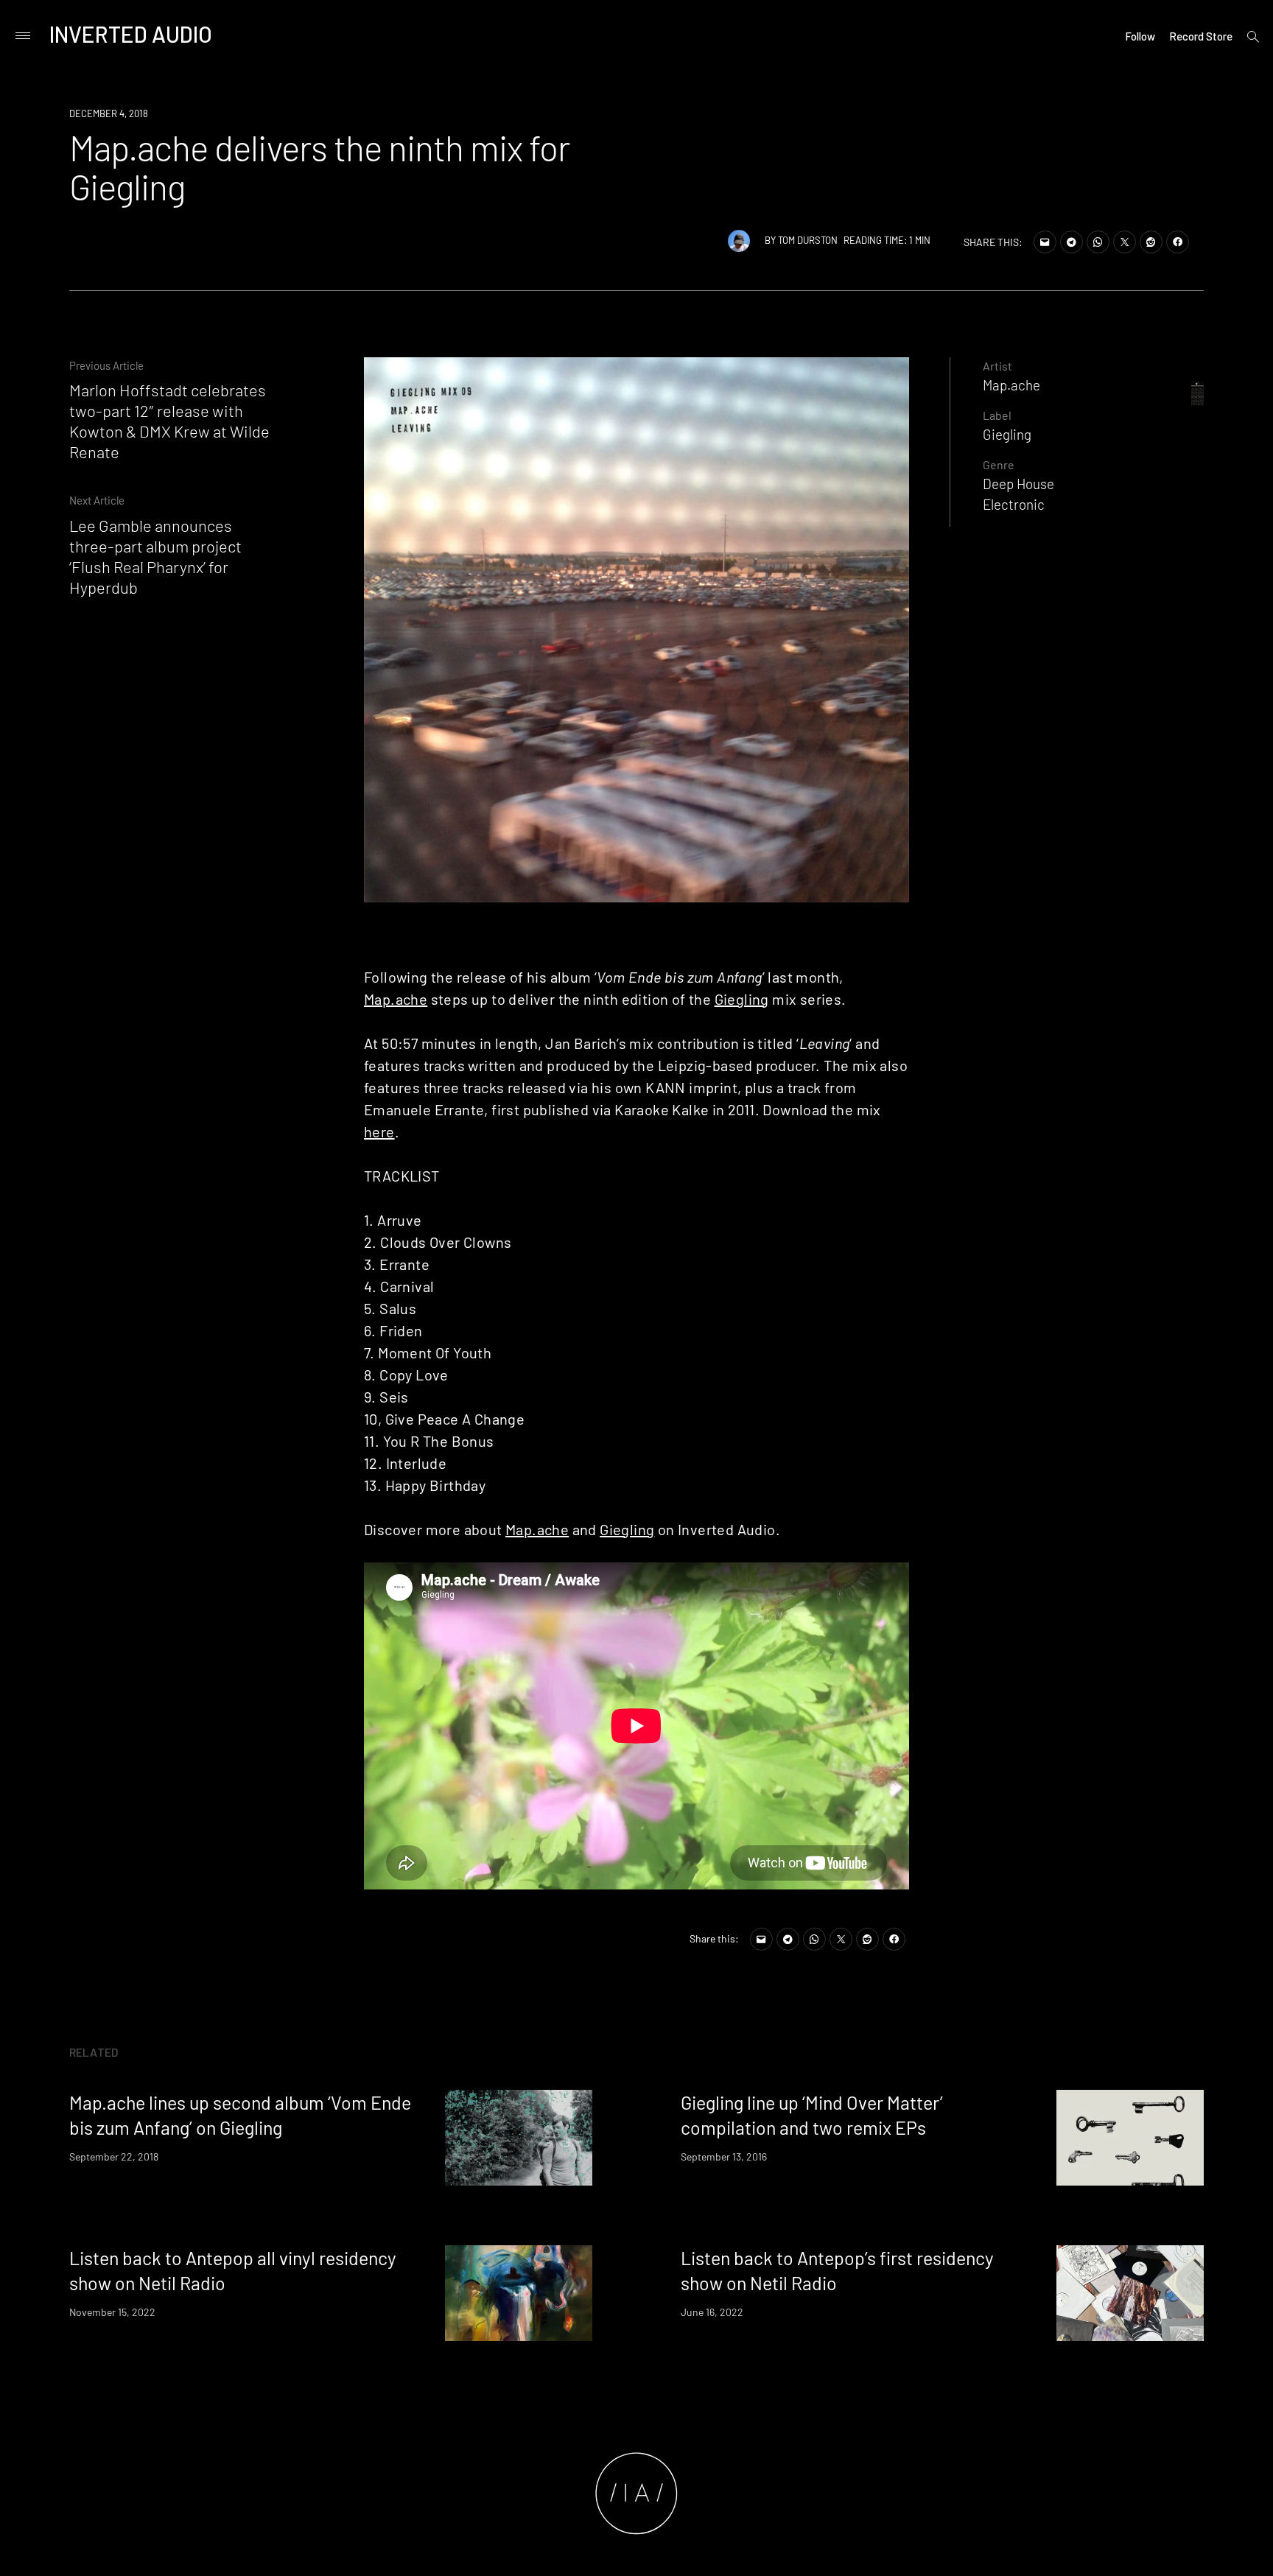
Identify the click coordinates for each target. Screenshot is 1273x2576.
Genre (999, 464)
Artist (997, 366)
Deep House (1018, 484)
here (379, 1131)
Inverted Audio (131, 34)
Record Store (1201, 36)
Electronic (1014, 504)
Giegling (742, 999)
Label (997, 415)
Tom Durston (808, 240)
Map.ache (396, 999)
